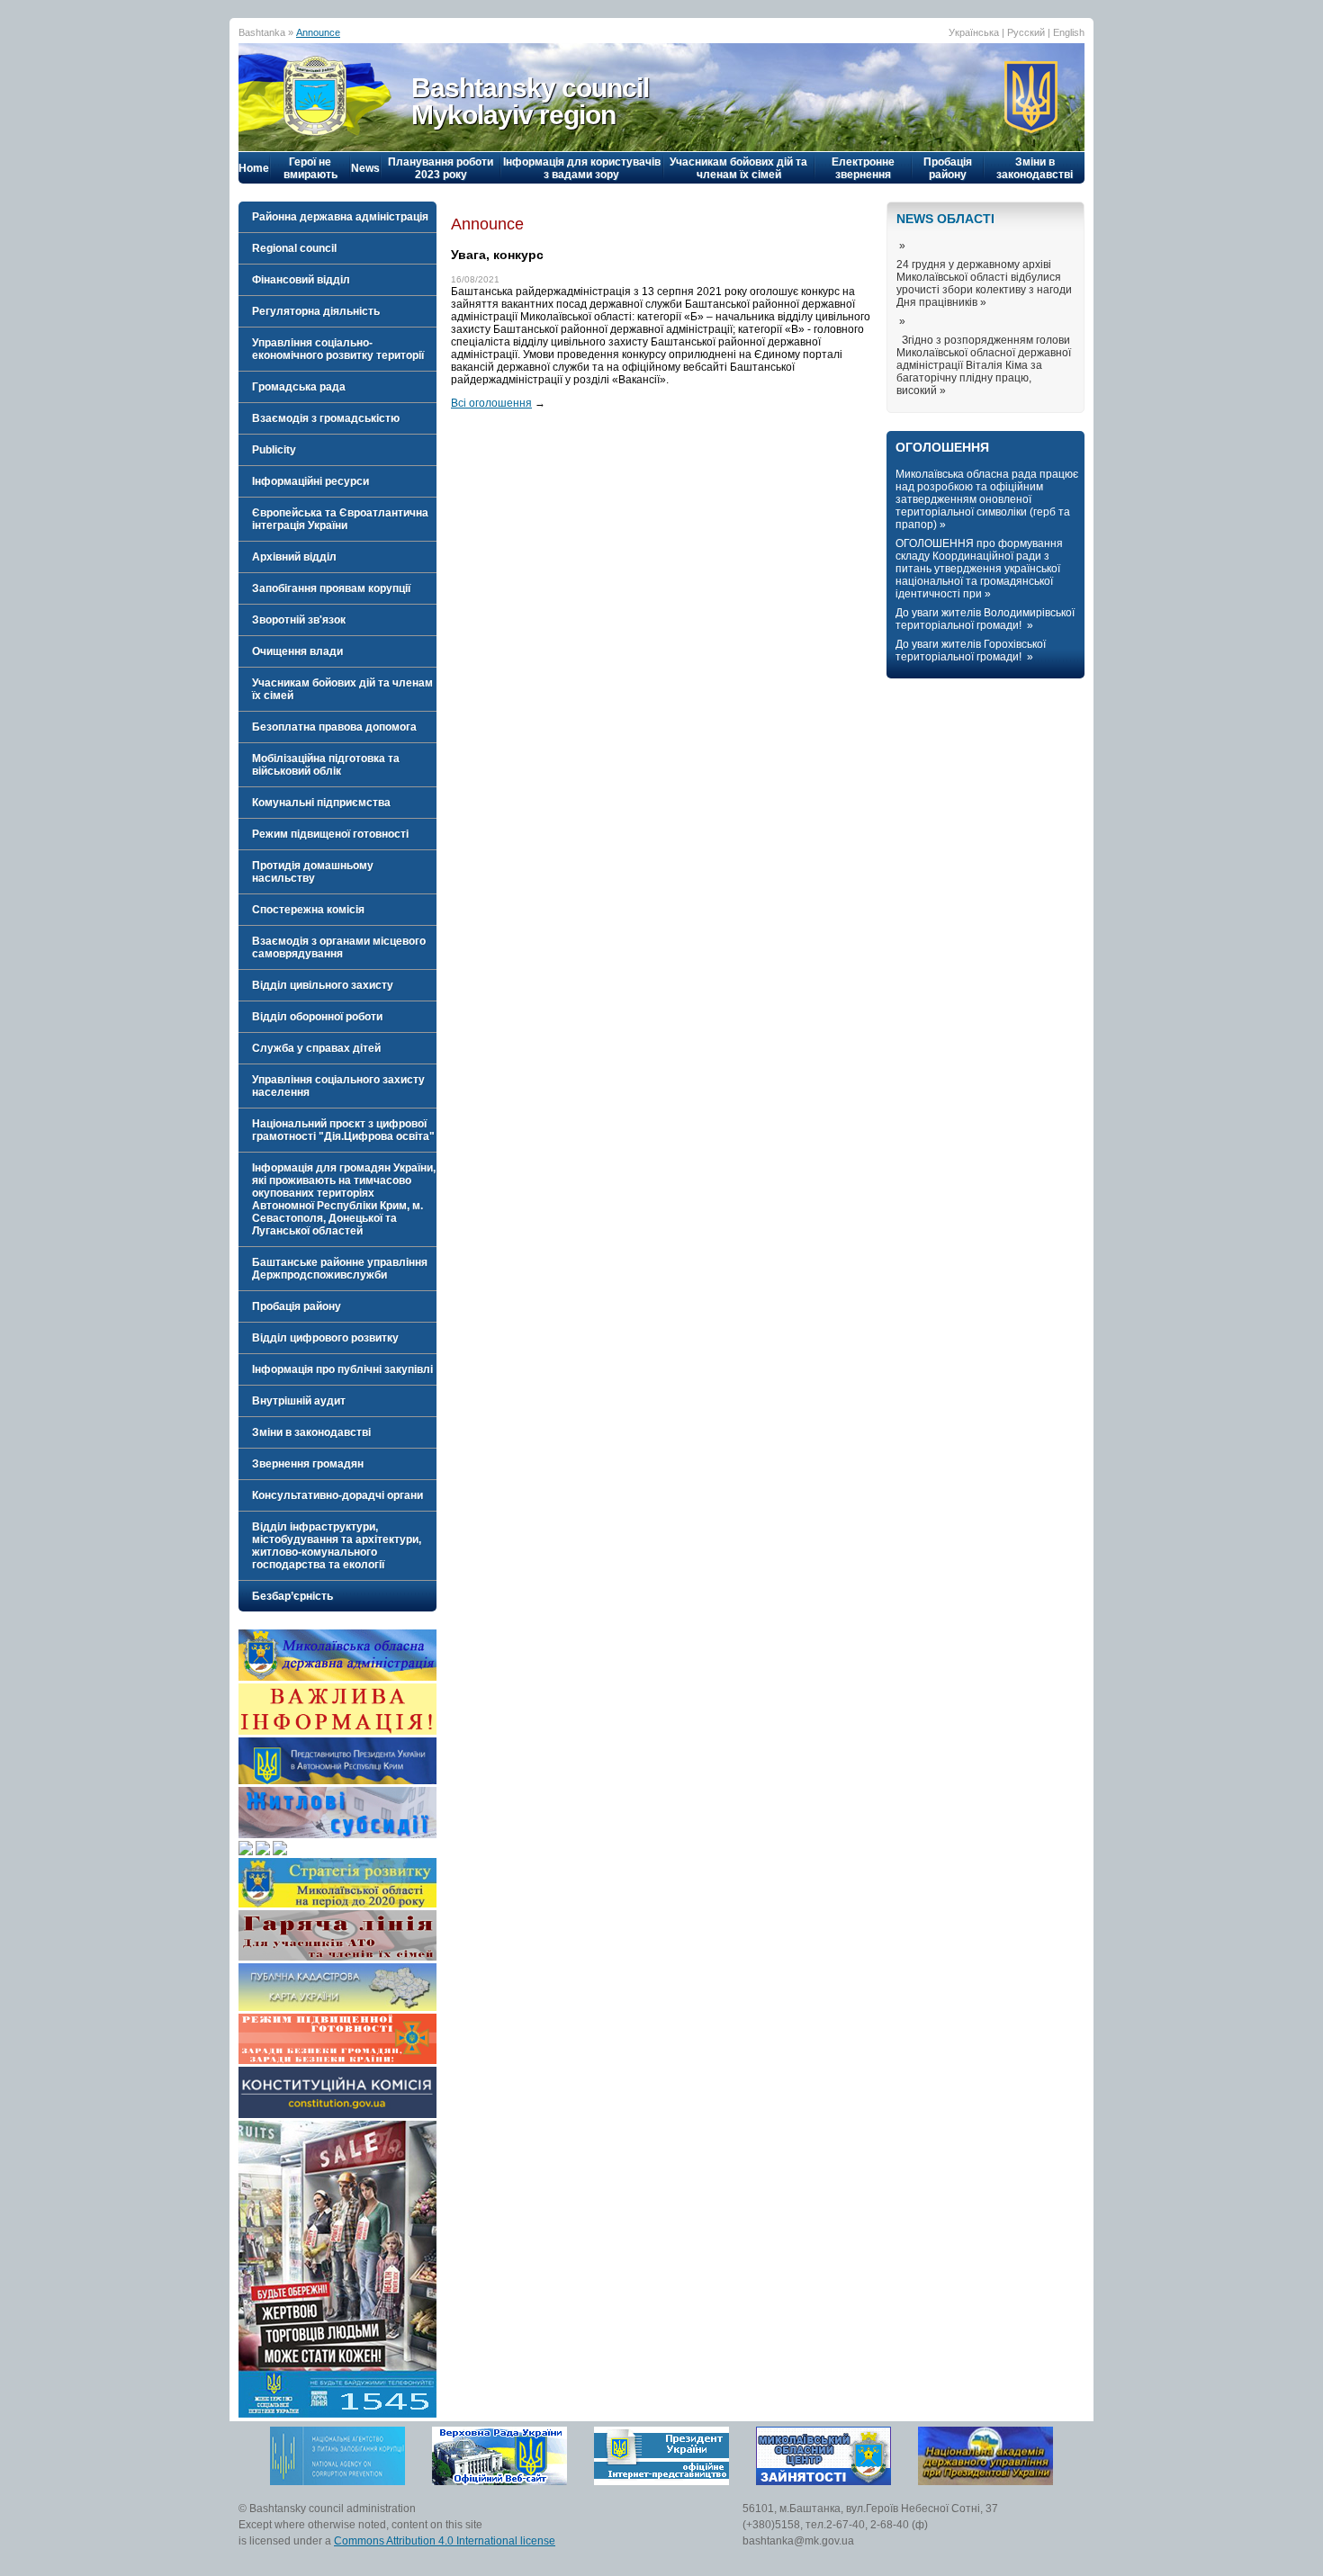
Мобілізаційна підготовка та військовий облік (326, 765)
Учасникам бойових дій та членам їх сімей (738, 168)
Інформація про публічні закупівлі (342, 1369)
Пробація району (948, 168)
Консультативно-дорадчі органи (337, 1495)
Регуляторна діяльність (316, 311)
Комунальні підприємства (321, 803)
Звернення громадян (308, 1464)
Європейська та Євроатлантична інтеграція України (340, 519)
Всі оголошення (491, 403)
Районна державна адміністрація (340, 217)
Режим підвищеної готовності (330, 834)
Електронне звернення (863, 168)
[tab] (337, 217)
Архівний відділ (294, 557)
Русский (1026, 32)
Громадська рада (299, 387)
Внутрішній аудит (299, 1401)
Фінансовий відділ (301, 280)
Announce (318, 32)
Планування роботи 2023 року (441, 168)
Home (254, 168)
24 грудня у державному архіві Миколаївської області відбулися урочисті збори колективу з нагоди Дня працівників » (984, 283)
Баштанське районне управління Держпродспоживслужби (340, 1269)
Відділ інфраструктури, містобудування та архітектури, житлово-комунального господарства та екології (337, 1546)
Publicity (274, 450)
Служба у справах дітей (316, 1048)
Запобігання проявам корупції (331, 588)
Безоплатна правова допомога (334, 727)
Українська (974, 32)
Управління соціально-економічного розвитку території (338, 349)
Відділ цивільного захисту (323, 985)
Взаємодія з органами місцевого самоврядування (339, 947)
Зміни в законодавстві (1035, 168)
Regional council (294, 248)
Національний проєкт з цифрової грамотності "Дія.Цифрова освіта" (343, 1130)
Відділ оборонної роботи (317, 1017)
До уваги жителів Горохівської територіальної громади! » (971, 651)
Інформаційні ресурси (310, 481)
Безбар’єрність (292, 1596)
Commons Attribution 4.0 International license (445, 2541)
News (365, 168)
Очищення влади (297, 651)
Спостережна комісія (308, 910)
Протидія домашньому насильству (313, 872)
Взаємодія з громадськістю (326, 418)
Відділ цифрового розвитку (325, 1338)
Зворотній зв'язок (299, 620)
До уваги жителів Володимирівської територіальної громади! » (985, 619)
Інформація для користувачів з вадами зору (582, 168)
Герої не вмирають (310, 168)
